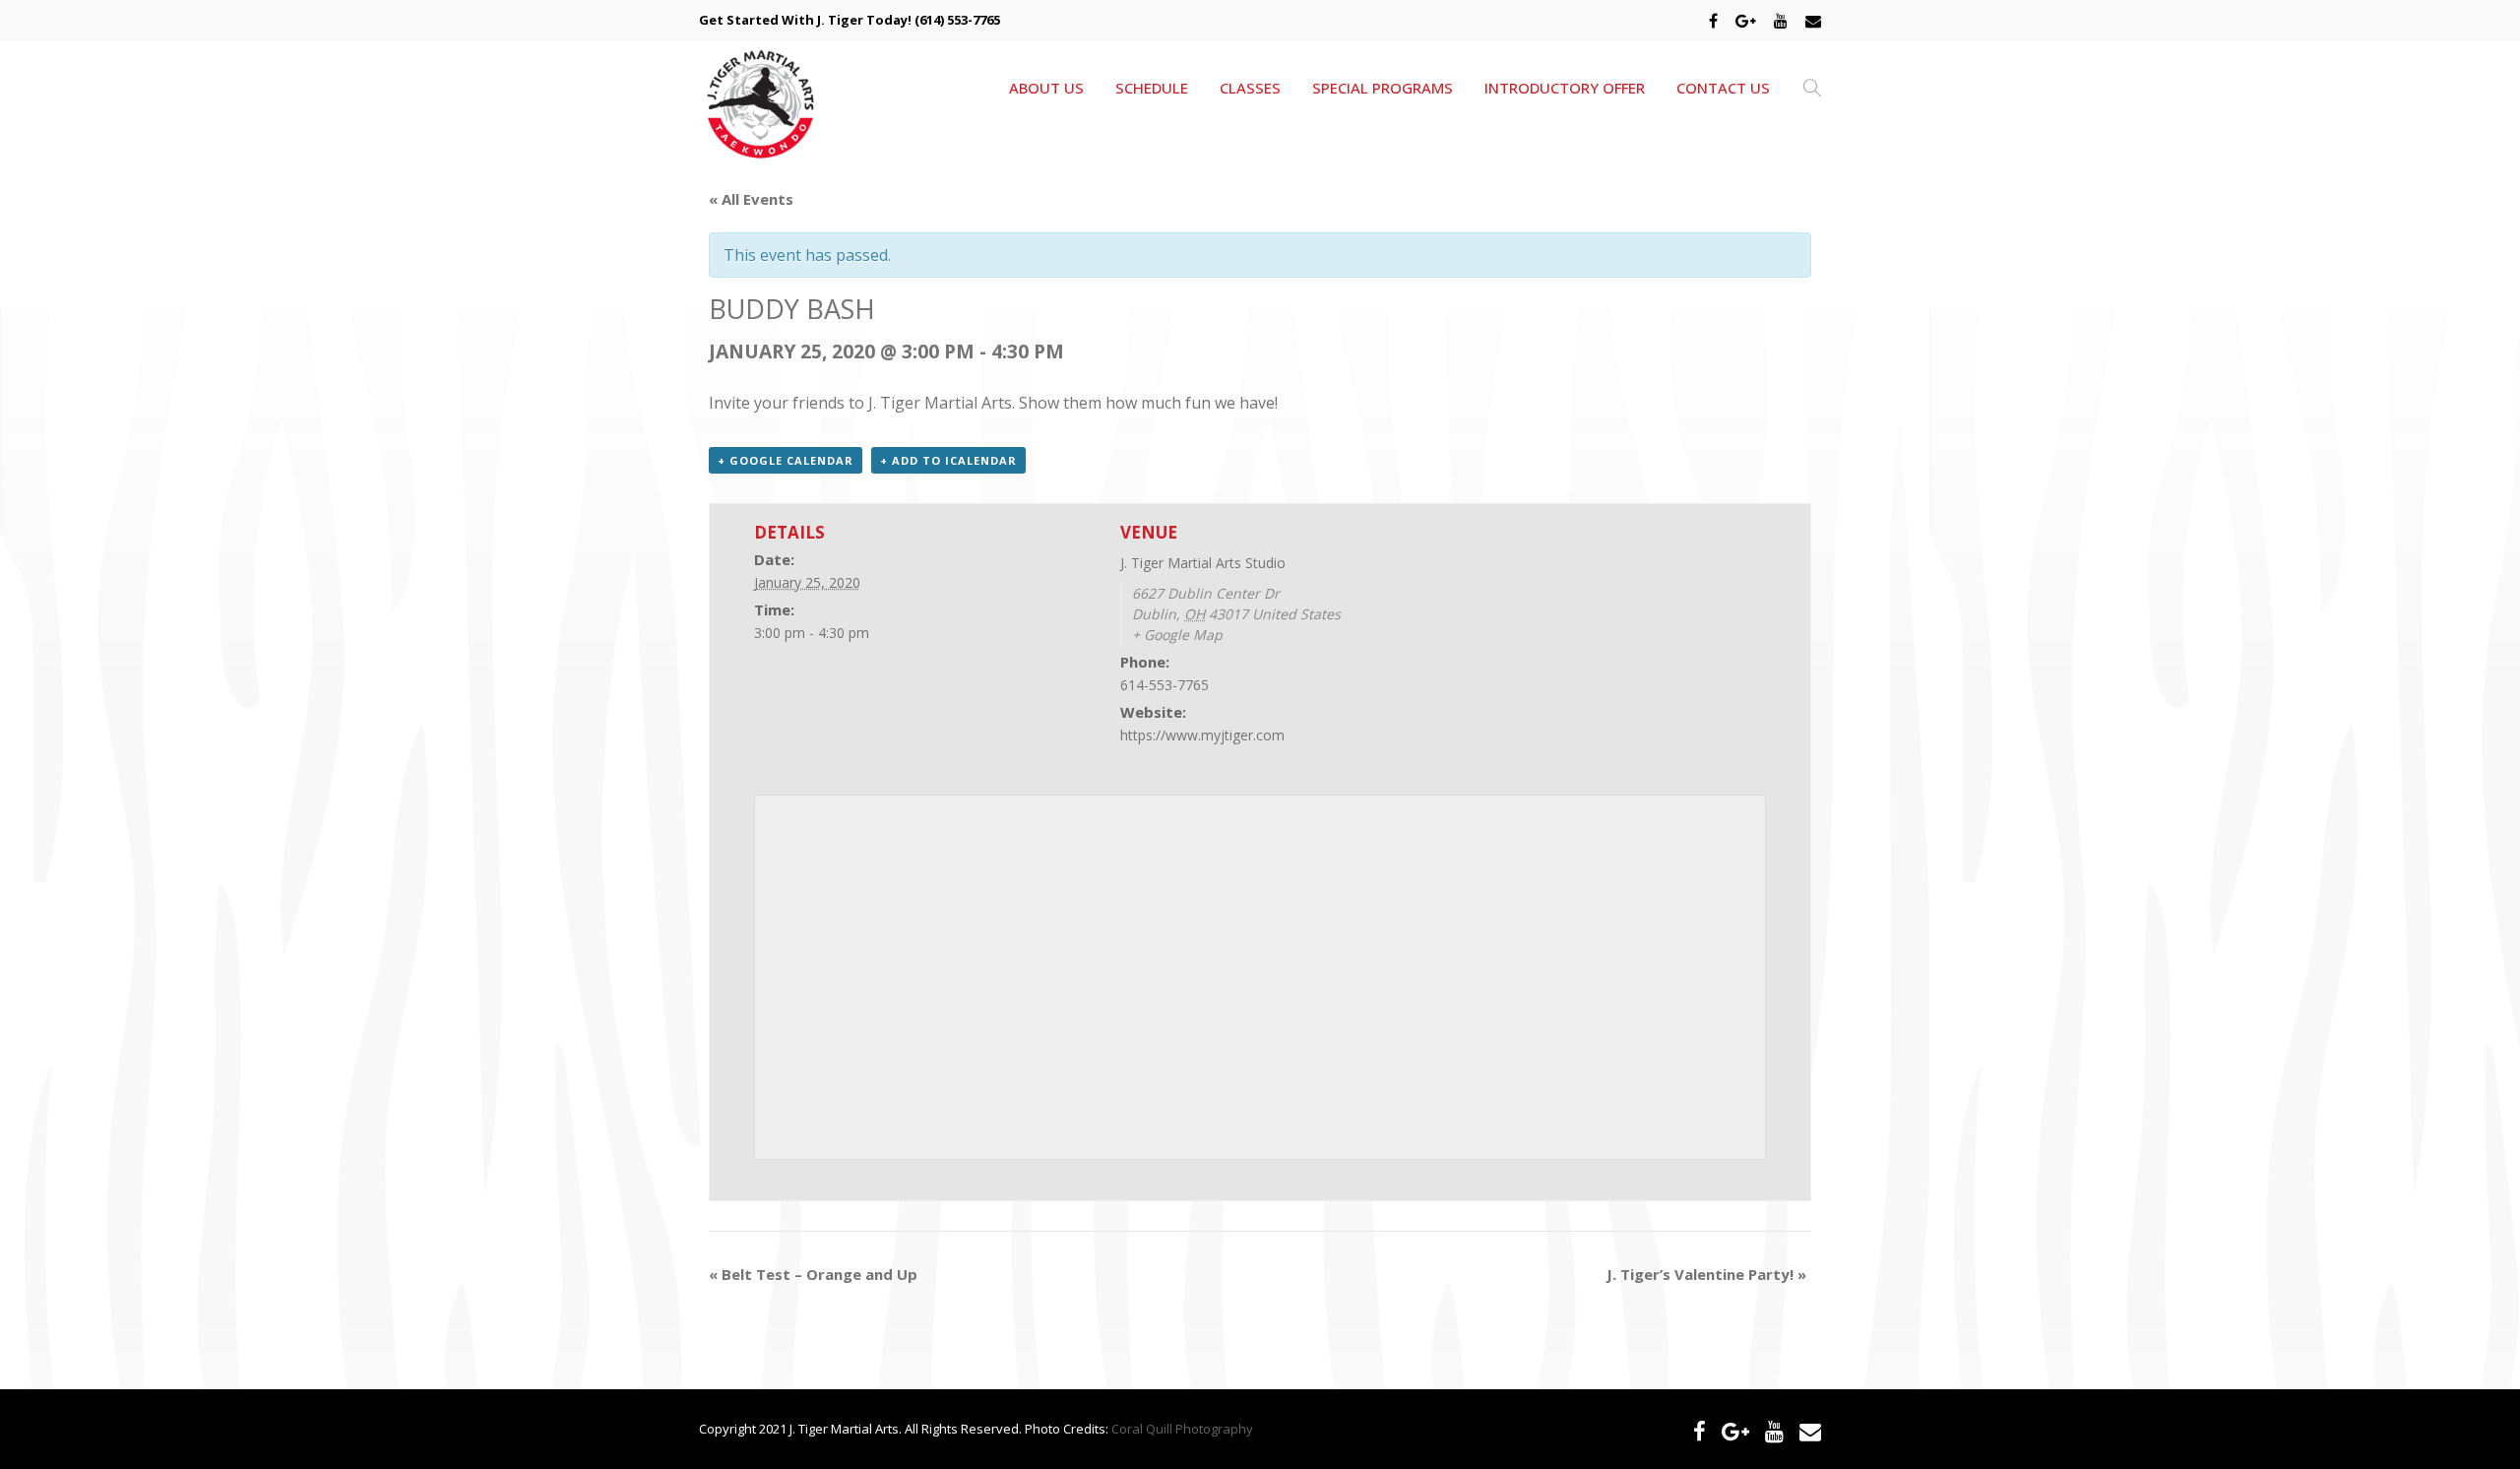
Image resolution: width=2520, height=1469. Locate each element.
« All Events (751, 199)
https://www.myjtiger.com (1202, 735)
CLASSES (1250, 88)
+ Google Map (1177, 635)
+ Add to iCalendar (948, 460)
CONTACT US (1723, 88)
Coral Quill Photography (1182, 1429)
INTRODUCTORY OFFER (1565, 88)
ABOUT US (1046, 88)
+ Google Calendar (786, 460)
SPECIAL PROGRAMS (1383, 88)
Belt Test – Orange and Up (813, 1274)
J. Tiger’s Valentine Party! (1706, 1274)
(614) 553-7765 (957, 20)
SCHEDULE (1152, 88)
